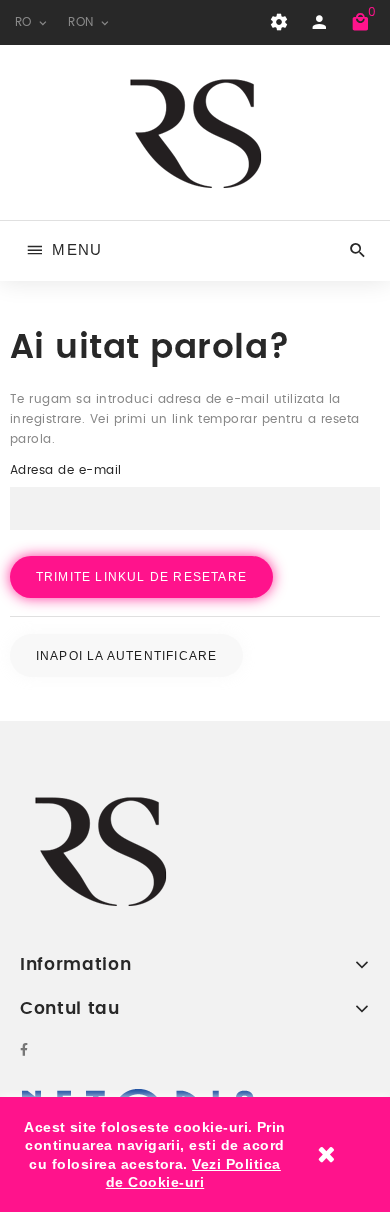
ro (25, 22)
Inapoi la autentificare (127, 655)
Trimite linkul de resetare (141, 576)
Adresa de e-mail (66, 470)
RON (83, 22)
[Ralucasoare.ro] (195, 132)
